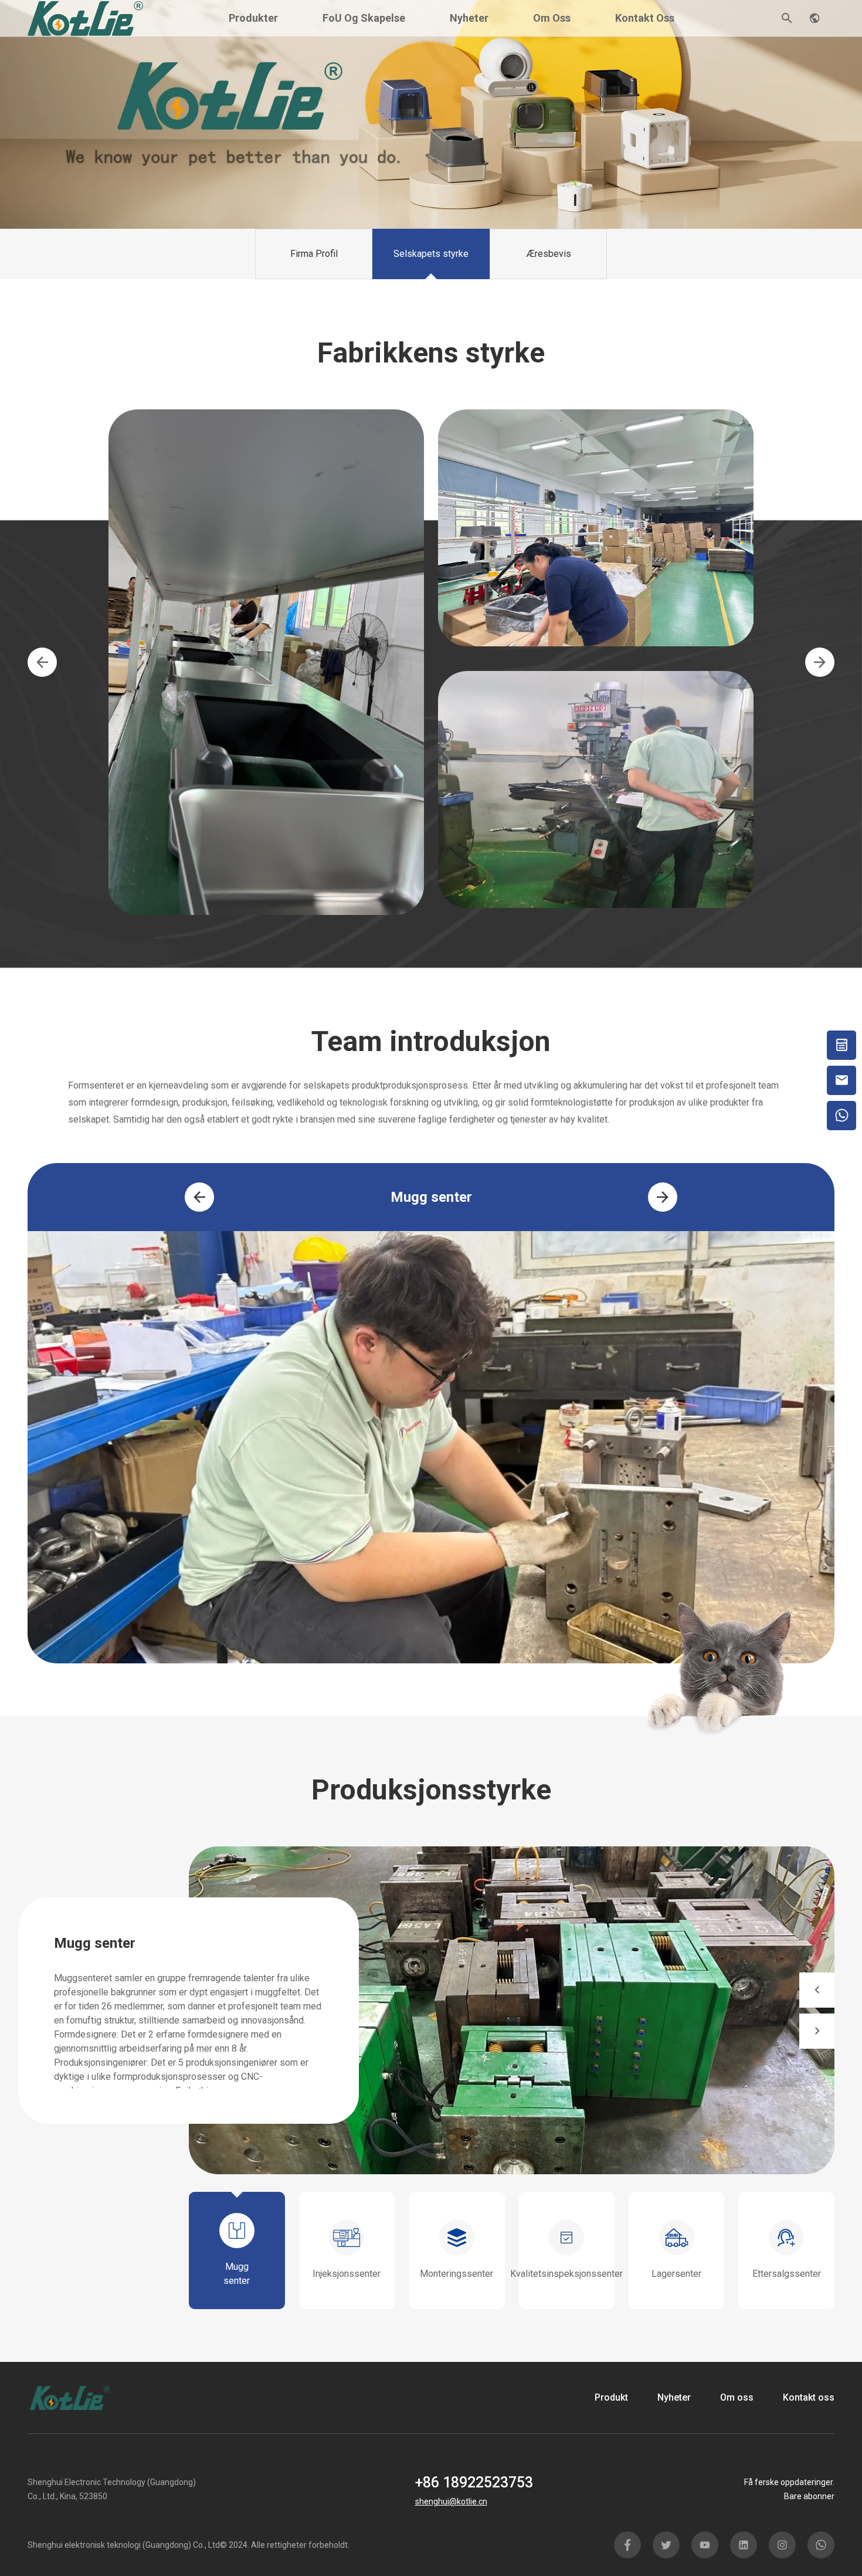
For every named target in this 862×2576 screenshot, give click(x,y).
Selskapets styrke (431, 254)
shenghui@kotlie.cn (451, 2502)
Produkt (611, 2397)
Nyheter (469, 18)
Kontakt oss (645, 18)
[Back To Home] (86, 17)
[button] (42, 662)
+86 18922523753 (474, 2482)
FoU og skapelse (364, 18)
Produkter (253, 18)
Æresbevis (549, 254)
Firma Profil (314, 254)
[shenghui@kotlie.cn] (841, 1080)
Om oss (552, 18)
